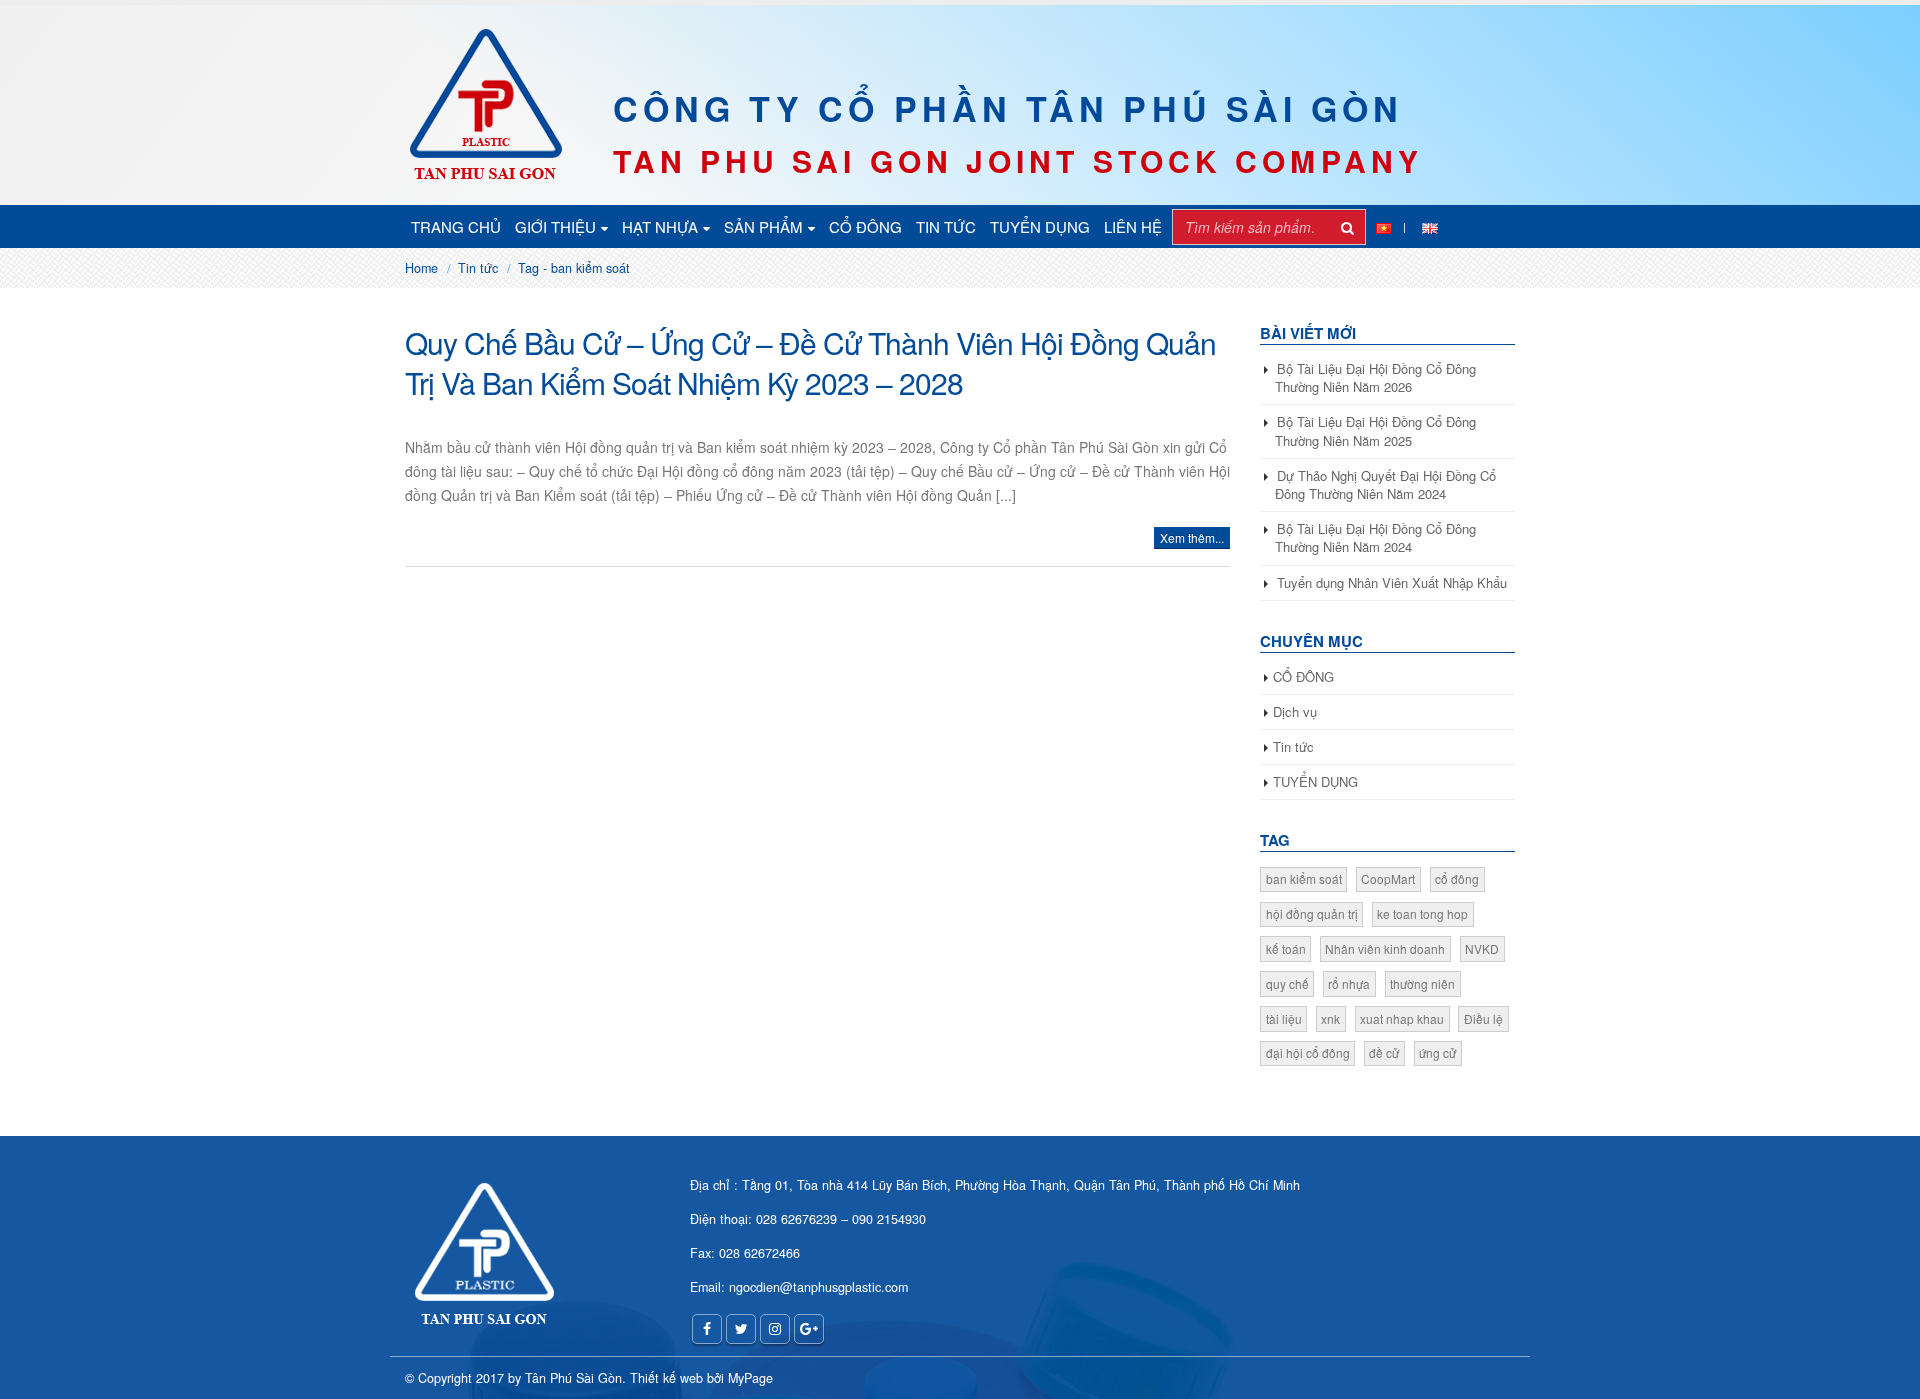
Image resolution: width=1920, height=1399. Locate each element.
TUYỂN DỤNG (1040, 226)
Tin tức (946, 226)
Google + (809, 1329)
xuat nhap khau (1402, 1018)
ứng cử (1437, 1052)
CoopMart (1388, 878)
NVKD (1482, 948)
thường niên (1422, 983)
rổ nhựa (1349, 983)
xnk (1330, 1018)
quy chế (1287, 983)
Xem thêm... (1192, 537)
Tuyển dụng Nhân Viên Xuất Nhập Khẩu (1392, 582)
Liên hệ (1133, 226)
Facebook (707, 1329)
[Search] (1347, 227)
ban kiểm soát (1304, 878)
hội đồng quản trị (1312, 913)
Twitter (741, 1329)
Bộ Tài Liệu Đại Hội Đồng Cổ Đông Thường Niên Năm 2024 (1375, 537)
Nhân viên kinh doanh (1385, 948)
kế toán (1286, 948)
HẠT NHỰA (660, 226)
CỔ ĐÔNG (865, 226)
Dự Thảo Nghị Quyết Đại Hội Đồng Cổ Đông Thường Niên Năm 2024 (1385, 484)
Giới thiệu (555, 226)
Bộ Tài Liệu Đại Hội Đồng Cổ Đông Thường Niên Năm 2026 (1375, 377)
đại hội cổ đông (1308, 1052)
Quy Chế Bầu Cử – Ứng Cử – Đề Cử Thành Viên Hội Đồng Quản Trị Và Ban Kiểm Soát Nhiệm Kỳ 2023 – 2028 (810, 362)
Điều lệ (1483, 1018)
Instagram (775, 1329)
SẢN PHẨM (763, 226)
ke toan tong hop (1422, 913)
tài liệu (1284, 1018)
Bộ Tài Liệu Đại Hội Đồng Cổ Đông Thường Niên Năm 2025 (1375, 430)
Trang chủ (456, 226)
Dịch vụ (1295, 711)
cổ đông (1457, 878)
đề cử (1384, 1052)
